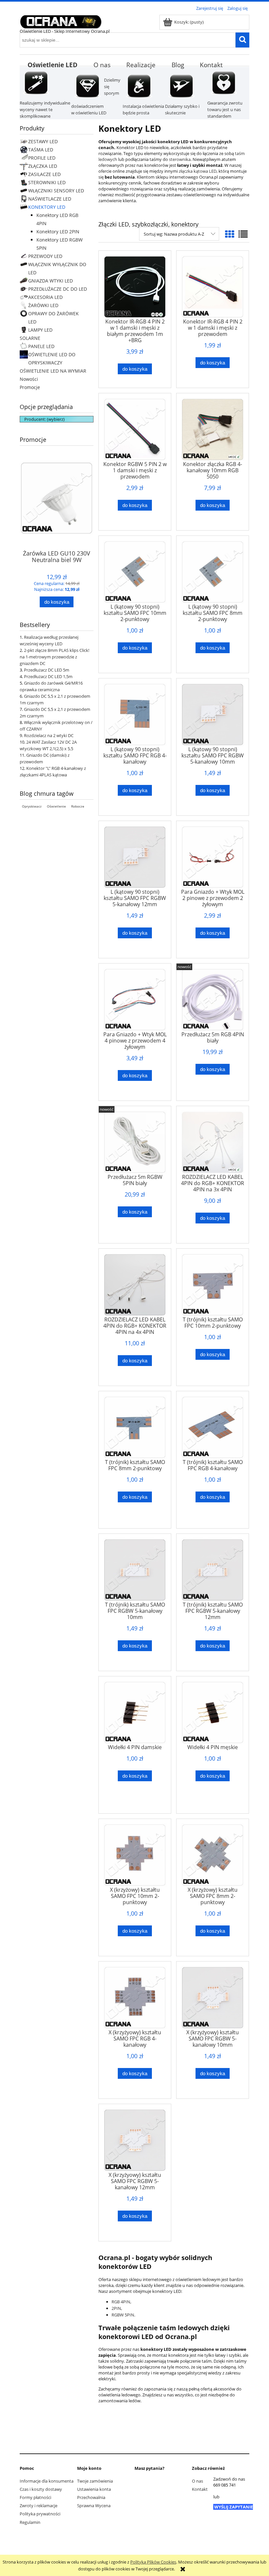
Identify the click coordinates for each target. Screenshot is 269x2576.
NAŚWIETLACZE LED (50, 199)
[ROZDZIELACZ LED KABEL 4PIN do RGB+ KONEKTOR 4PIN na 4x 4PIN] (135, 1285)
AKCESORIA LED (45, 297)
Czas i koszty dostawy (41, 2489)
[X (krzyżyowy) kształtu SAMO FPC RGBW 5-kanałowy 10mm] (213, 1998)
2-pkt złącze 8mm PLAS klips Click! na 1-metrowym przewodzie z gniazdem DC (54, 657)
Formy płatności (35, 2497)
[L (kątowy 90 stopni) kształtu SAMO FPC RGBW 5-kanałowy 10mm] (213, 714)
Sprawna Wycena (94, 2506)
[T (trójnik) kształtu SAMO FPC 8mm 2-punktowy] (135, 1427)
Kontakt (200, 2489)
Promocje (30, 387)
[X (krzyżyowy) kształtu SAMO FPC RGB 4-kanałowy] (135, 1998)
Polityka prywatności (40, 2514)
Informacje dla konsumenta (47, 2481)
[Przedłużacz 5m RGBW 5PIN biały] (135, 1142)
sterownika (180, 159)
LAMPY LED (40, 330)
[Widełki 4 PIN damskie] (135, 1712)
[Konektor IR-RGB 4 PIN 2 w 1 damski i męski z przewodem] (213, 287)
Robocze (78, 806)
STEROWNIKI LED (47, 182)
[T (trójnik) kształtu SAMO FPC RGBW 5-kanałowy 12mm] (213, 1570)
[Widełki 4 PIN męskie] (213, 1712)
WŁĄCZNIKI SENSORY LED (56, 191)
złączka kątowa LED (198, 171)
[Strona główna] (61, 21)
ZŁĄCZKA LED (43, 166)
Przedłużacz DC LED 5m (47, 670)
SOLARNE (30, 338)
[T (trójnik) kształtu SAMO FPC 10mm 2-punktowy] (213, 1285)
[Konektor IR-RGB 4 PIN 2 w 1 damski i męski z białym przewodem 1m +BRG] (135, 287)
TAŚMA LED (41, 150)
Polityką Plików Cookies (153, 2562)
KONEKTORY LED (47, 207)
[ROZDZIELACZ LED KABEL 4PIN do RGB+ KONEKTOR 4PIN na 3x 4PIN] (213, 1142)
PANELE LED (41, 346)
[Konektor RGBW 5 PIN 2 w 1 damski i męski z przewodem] (135, 429)
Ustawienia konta (94, 2489)
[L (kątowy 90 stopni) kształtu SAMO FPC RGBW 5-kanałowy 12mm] (135, 857)
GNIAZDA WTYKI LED (51, 281)
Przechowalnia (91, 2497)
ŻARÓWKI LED (43, 305)
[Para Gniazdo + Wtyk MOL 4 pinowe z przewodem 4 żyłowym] (135, 1000)
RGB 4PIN (121, 2302)
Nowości (29, 379)
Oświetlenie (56, 806)
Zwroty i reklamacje (39, 2506)
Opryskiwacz (32, 806)
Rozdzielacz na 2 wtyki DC (49, 735)
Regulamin (30, 2522)
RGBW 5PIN (123, 2315)
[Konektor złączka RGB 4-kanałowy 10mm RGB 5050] (213, 429)
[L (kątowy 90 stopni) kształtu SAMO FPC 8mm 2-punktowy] (213, 572)
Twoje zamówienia (95, 2481)
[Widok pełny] (243, 234)
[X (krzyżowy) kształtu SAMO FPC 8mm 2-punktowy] (213, 1855)
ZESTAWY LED (43, 141)
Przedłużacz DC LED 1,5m (48, 676)
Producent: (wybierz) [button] (44, 419)
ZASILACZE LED (44, 174)
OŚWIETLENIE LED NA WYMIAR (53, 371)
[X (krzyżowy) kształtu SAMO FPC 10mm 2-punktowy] (135, 1855)
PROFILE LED (42, 158)
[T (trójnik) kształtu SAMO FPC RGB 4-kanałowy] (213, 1427)
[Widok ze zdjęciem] (230, 234)
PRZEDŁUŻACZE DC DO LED (58, 289)
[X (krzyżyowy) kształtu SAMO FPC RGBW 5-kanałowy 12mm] (135, 2140)
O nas (197, 2481)
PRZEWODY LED (45, 256)
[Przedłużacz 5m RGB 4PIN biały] (213, 1000)
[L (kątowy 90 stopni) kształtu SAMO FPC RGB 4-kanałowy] (135, 714)
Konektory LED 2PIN (58, 232)
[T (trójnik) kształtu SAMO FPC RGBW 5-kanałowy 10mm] (135, 1570)
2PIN (116, 2308)
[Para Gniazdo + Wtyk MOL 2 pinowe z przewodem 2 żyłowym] (213, 857)
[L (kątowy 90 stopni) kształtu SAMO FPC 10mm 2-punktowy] (135, 572)
